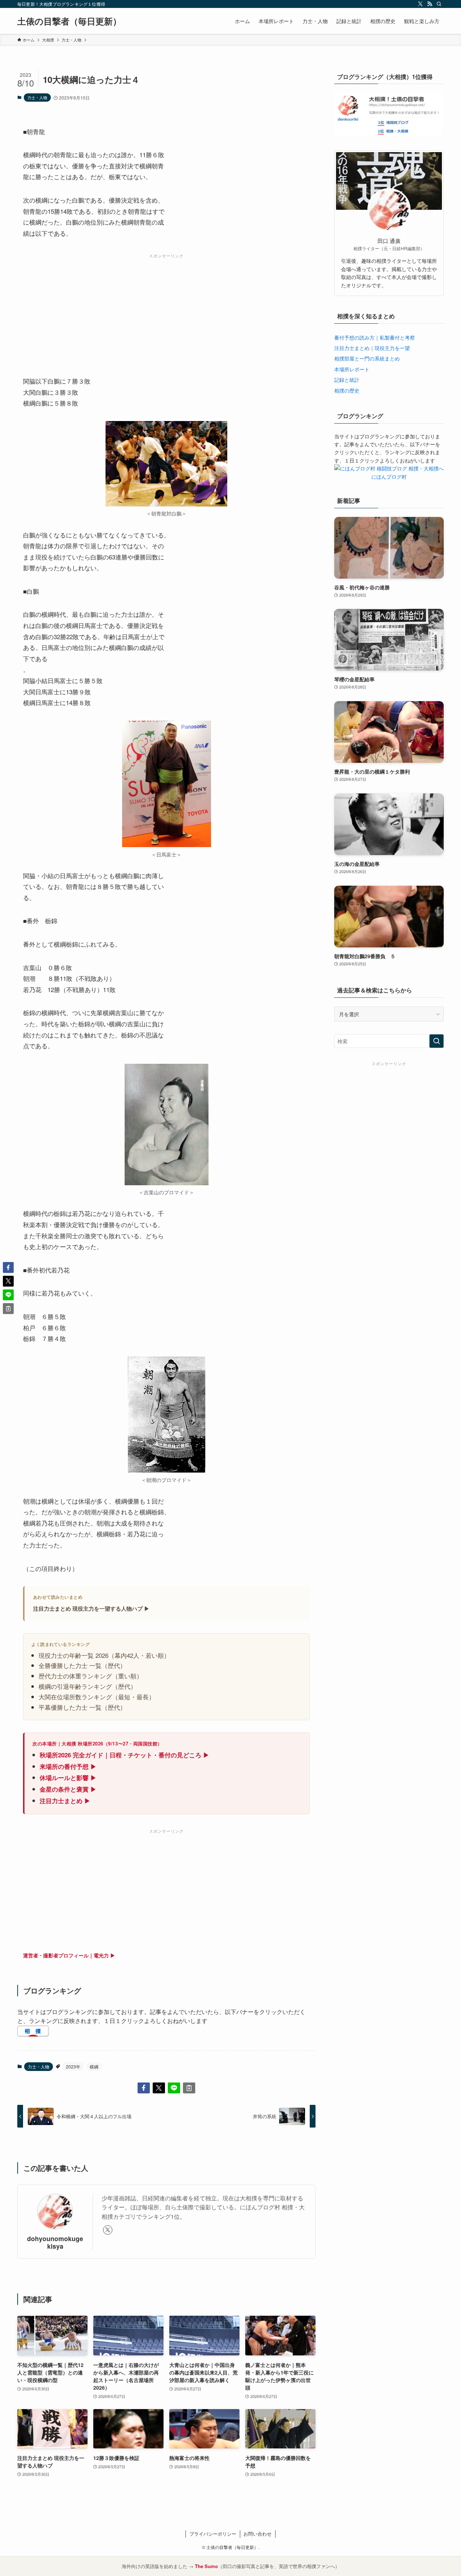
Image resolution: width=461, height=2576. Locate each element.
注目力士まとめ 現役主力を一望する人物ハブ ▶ (91, 1608)
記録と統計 (347, 380)
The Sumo (206, 2566)
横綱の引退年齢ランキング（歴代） (88, 1686)
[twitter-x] (420, 4)
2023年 (73, 2066)
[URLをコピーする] (189, 2088)
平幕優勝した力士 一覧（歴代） (82, 1707)
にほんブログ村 (389, 477)
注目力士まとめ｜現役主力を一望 (372, 348)
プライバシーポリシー (213, 2534)
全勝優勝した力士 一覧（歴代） (82, 1665)
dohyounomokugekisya (55, 2242)
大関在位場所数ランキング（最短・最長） (97, 1697)
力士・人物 (37, 97)
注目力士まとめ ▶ (65, 1801)
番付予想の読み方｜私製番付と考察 (375, 337)
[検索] (439, 4)
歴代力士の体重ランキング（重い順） (91, 1676)
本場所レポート (352, 369)
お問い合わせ (258, 2534)
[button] (144, 2088)
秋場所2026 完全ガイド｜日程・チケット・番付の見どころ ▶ (124, 1755)
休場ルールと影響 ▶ (68, 1778)
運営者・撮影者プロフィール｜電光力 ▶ (69, 1955)
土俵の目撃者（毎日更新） (69, 21)
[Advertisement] (166, 312)
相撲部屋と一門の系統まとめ (367, 358)
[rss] (430, 4)
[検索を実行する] (437, 1041)
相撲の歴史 (347, 390)
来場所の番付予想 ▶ (68, 1766)
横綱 (94, 2066)
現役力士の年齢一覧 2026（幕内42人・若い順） (104, 1655)
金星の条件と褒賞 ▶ (68, 1789)
